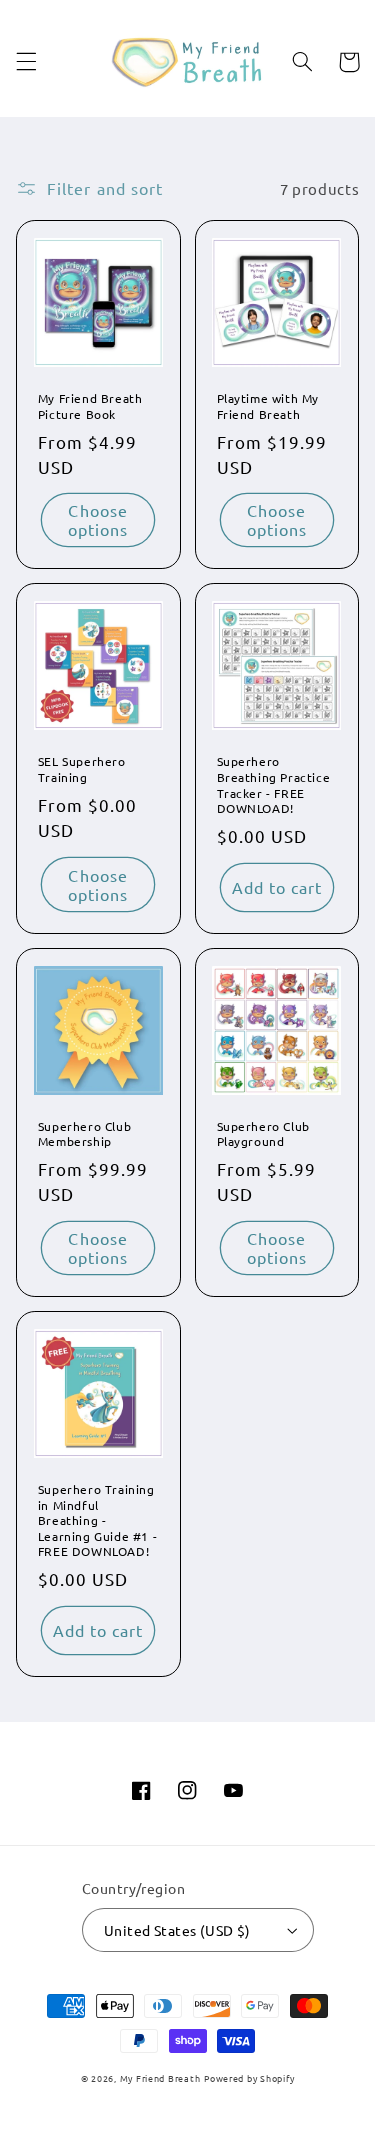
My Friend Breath (160, 2078)
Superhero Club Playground (263, 1134)
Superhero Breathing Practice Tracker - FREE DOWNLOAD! (274, 785)
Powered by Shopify (249, 2078)
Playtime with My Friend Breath (268, 406)
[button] (26, 62)
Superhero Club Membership (84, 1134)
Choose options (98, 519)
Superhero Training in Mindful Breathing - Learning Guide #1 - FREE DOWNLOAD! (97, 1520)
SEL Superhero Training (82, 769)
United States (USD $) (177, 1930)
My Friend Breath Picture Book (90, 406)
